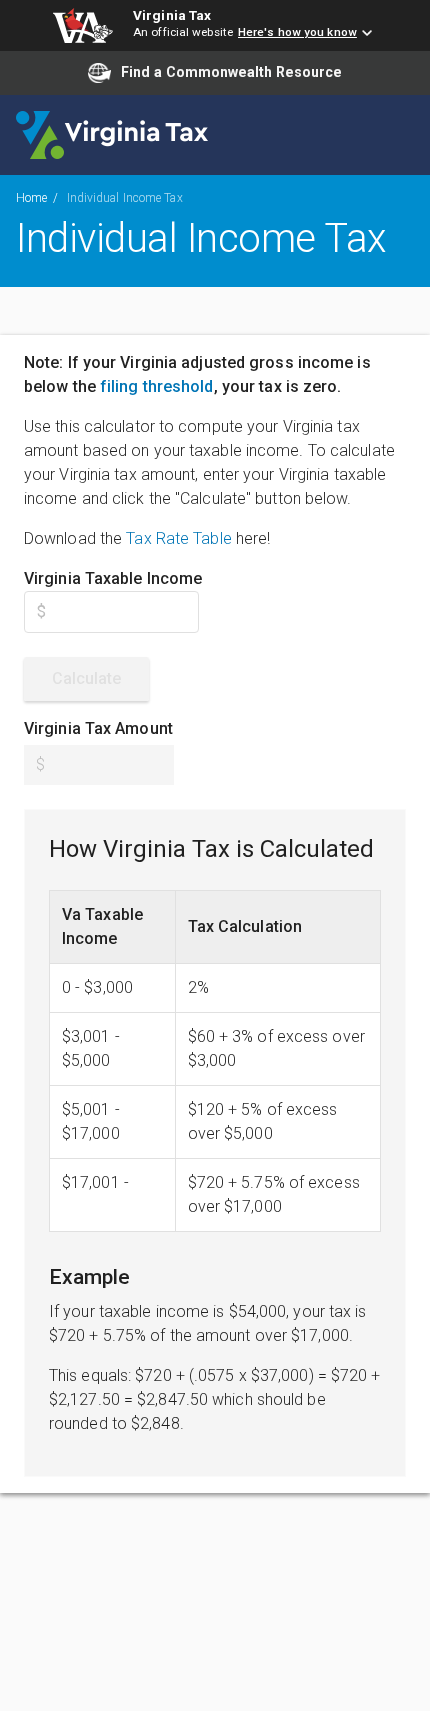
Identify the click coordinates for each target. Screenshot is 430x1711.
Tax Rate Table (178, 538)
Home (31, 198)
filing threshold (157, 386)
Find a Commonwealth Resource (231, 72)
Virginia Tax (172, 15)
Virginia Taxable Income (113, 578)
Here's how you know (297, 32)
